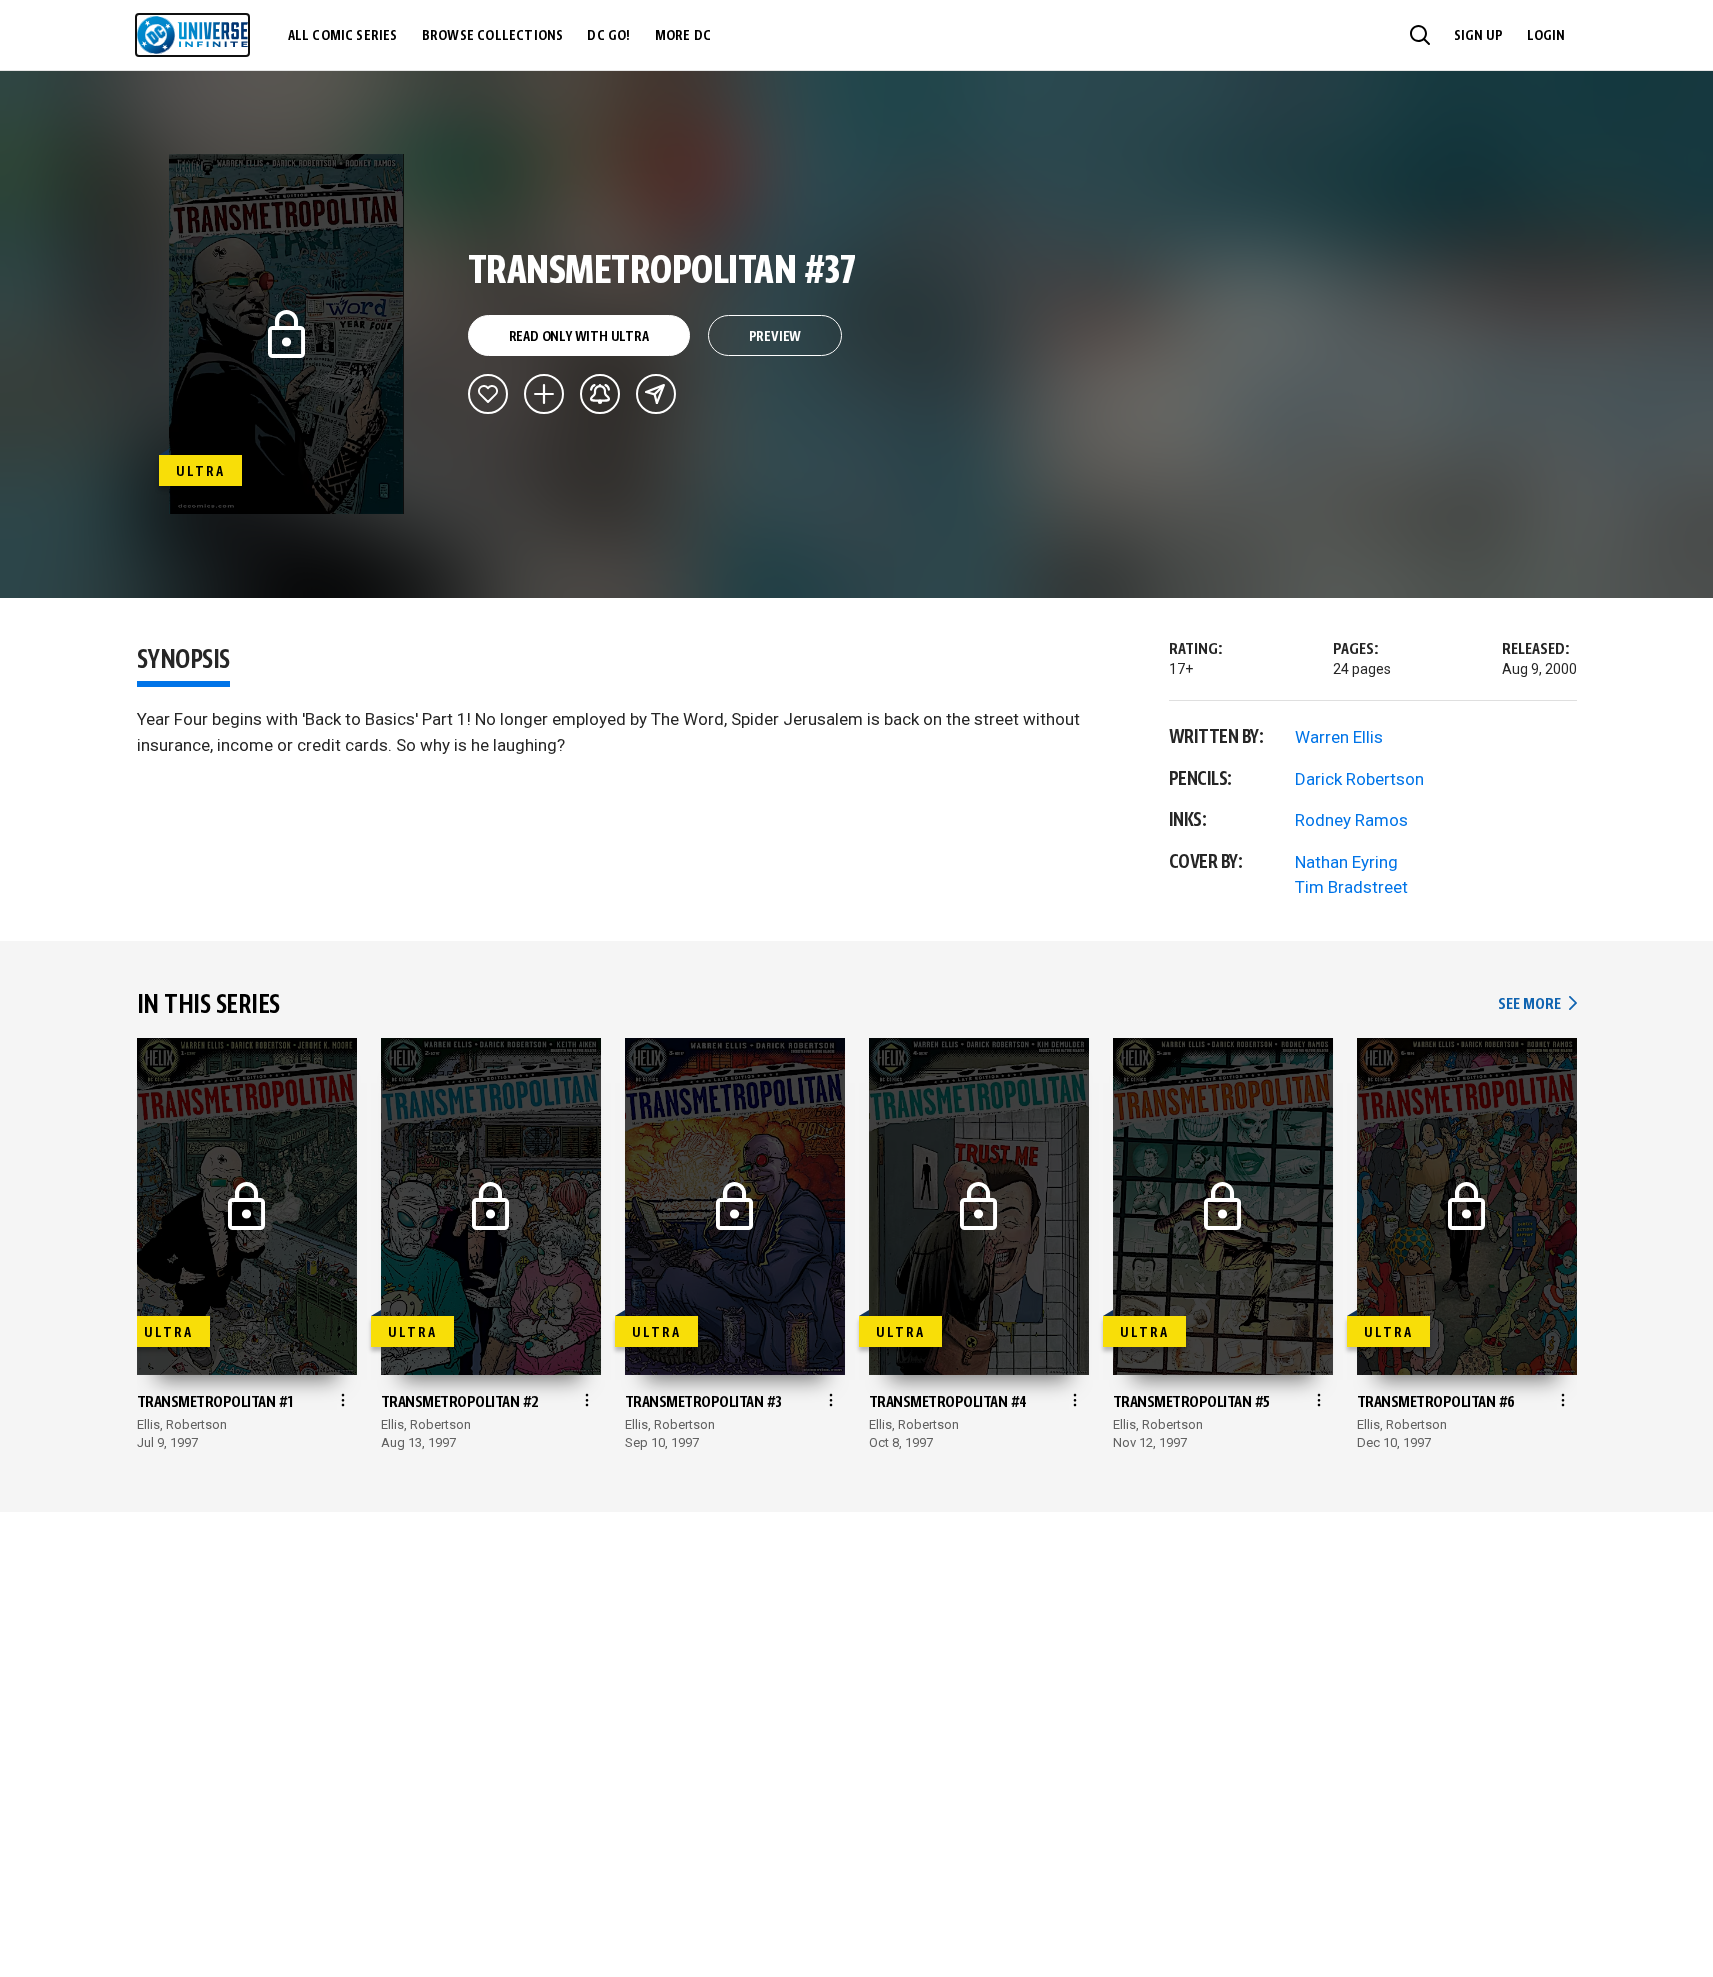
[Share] (656, 394)
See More (1537, 1004)
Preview (775, 337)
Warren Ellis (1339, 737)
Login (1546, 36)
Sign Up (1478, 36)
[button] (1420, 35)
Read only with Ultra (579, 337)
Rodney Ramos (1351, 820)
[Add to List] (544, 394)
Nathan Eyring (1346, 862)
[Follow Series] (600, 394)
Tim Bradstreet (1351, 887)
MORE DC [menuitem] (683, 36)
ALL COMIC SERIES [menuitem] (343, 36)
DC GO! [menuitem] (608, 36)
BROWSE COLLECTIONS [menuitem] (493, 36)
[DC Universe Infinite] (192, 35)
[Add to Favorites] (488, 394)
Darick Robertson (1359, 779)
